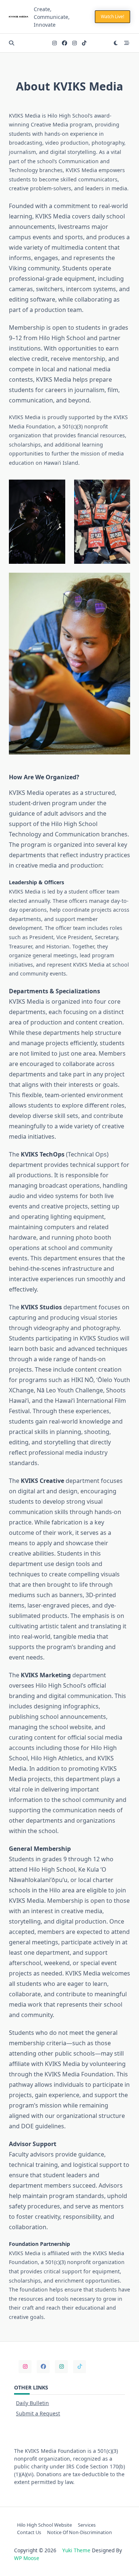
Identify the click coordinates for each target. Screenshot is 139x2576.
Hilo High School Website (44, 2525)
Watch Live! (112, 17)
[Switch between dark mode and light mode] (116, 43)
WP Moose (27, 2558)
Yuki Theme (76, 2550)
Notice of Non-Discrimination (80, 2532)
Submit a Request (38, 2413)
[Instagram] (54, 43)
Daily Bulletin (32, 2403)
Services (87, 2525)
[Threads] (75, 43)
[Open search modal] (11, 43)
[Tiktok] (84, 43)
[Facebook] (64, 43)
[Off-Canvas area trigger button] (127, 43)
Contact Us (29, 2532)
